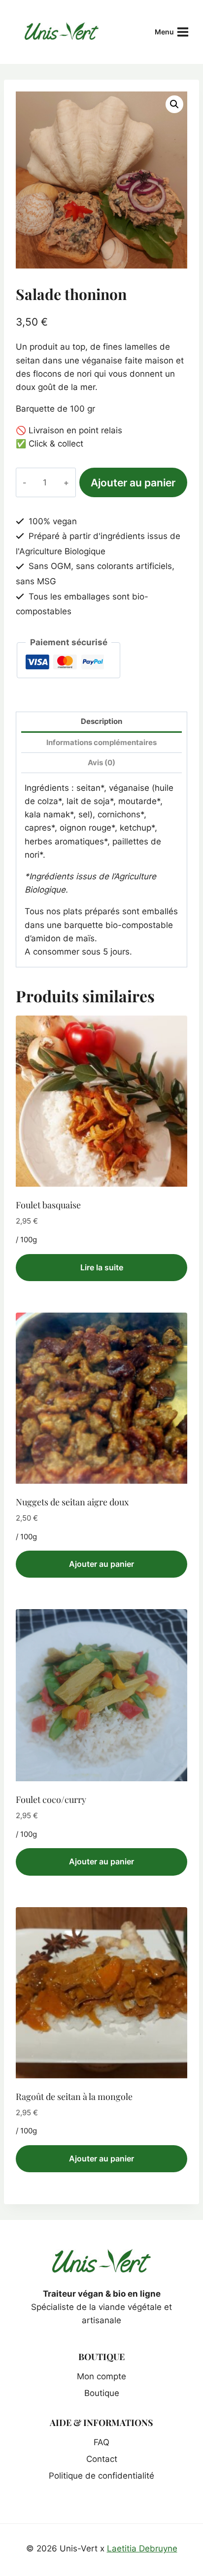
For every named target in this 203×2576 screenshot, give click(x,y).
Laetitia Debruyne (142, 2548)
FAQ (101, 2442)
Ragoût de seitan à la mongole (74, 2097)
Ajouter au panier (133, 482)
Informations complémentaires (101, 742)
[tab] (101, 723)
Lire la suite (102, 1267)
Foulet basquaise (48, 1205)
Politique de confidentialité (101, 2476)
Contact (102, 2459)
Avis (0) (101, 763)
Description (101, 721)
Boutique (102, 2393)
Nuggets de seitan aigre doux (72, 1502)
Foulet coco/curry (51, 1799)
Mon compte (101, 2376)
